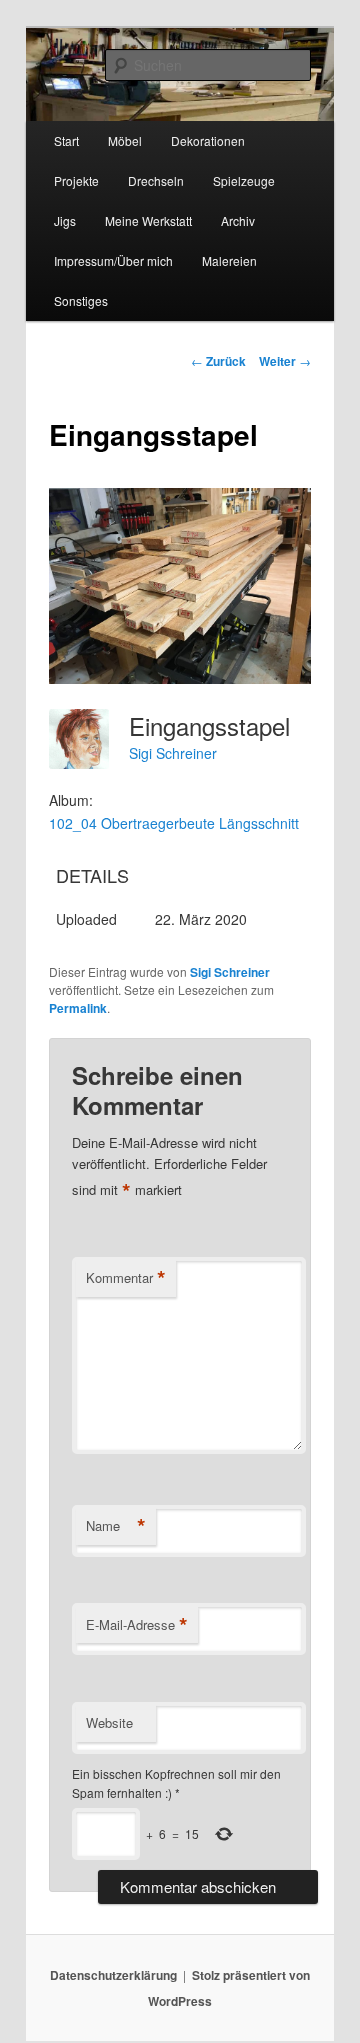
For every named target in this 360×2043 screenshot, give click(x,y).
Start (66, 140)
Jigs (65, 220)
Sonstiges (81, 300)
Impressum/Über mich (113, 260)
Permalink (78, 1008)
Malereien (229, 260)
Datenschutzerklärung (113, 1975)
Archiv (238, 220)
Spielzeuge (244, 180)
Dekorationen (208, 140)
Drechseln (156, 180)
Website (109, 1722)
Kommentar (126, 1278)
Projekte (76, 180)
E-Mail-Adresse (137, 1625)
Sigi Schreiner (173, 753)
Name (116, 1526)
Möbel (125, 140)
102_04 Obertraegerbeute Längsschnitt (174, 823)
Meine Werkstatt (148, 220)
